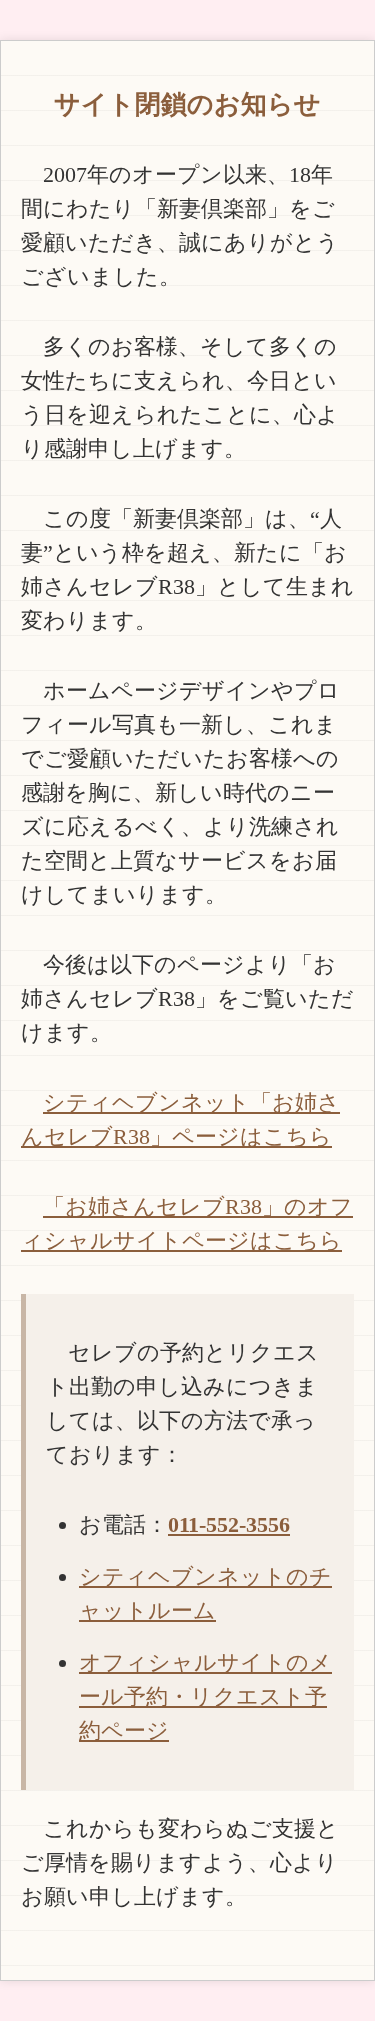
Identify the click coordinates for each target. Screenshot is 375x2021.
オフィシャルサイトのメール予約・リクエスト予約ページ (205, 1696)
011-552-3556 (229, 1524)
